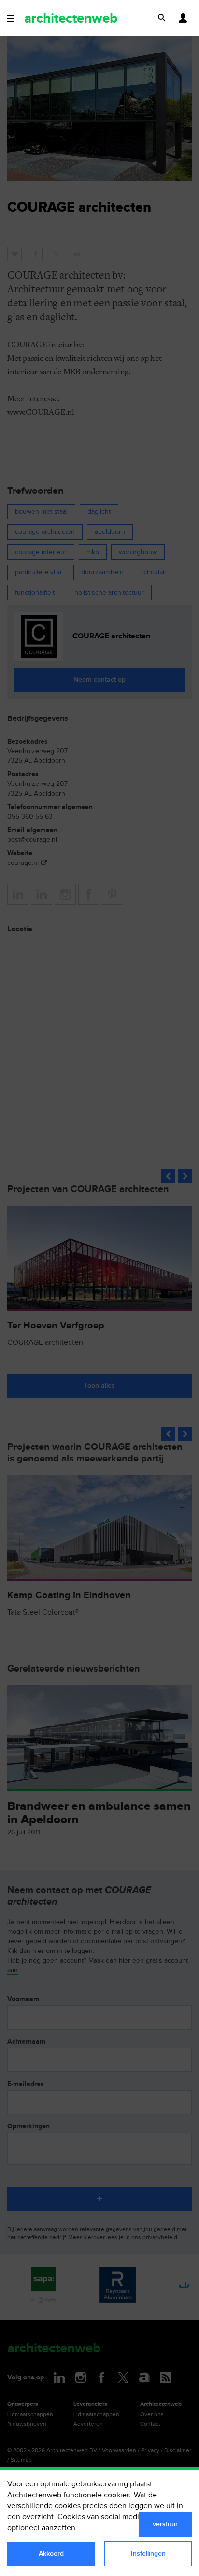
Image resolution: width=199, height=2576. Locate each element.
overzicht (38, 2517)
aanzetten (58, 2528)
